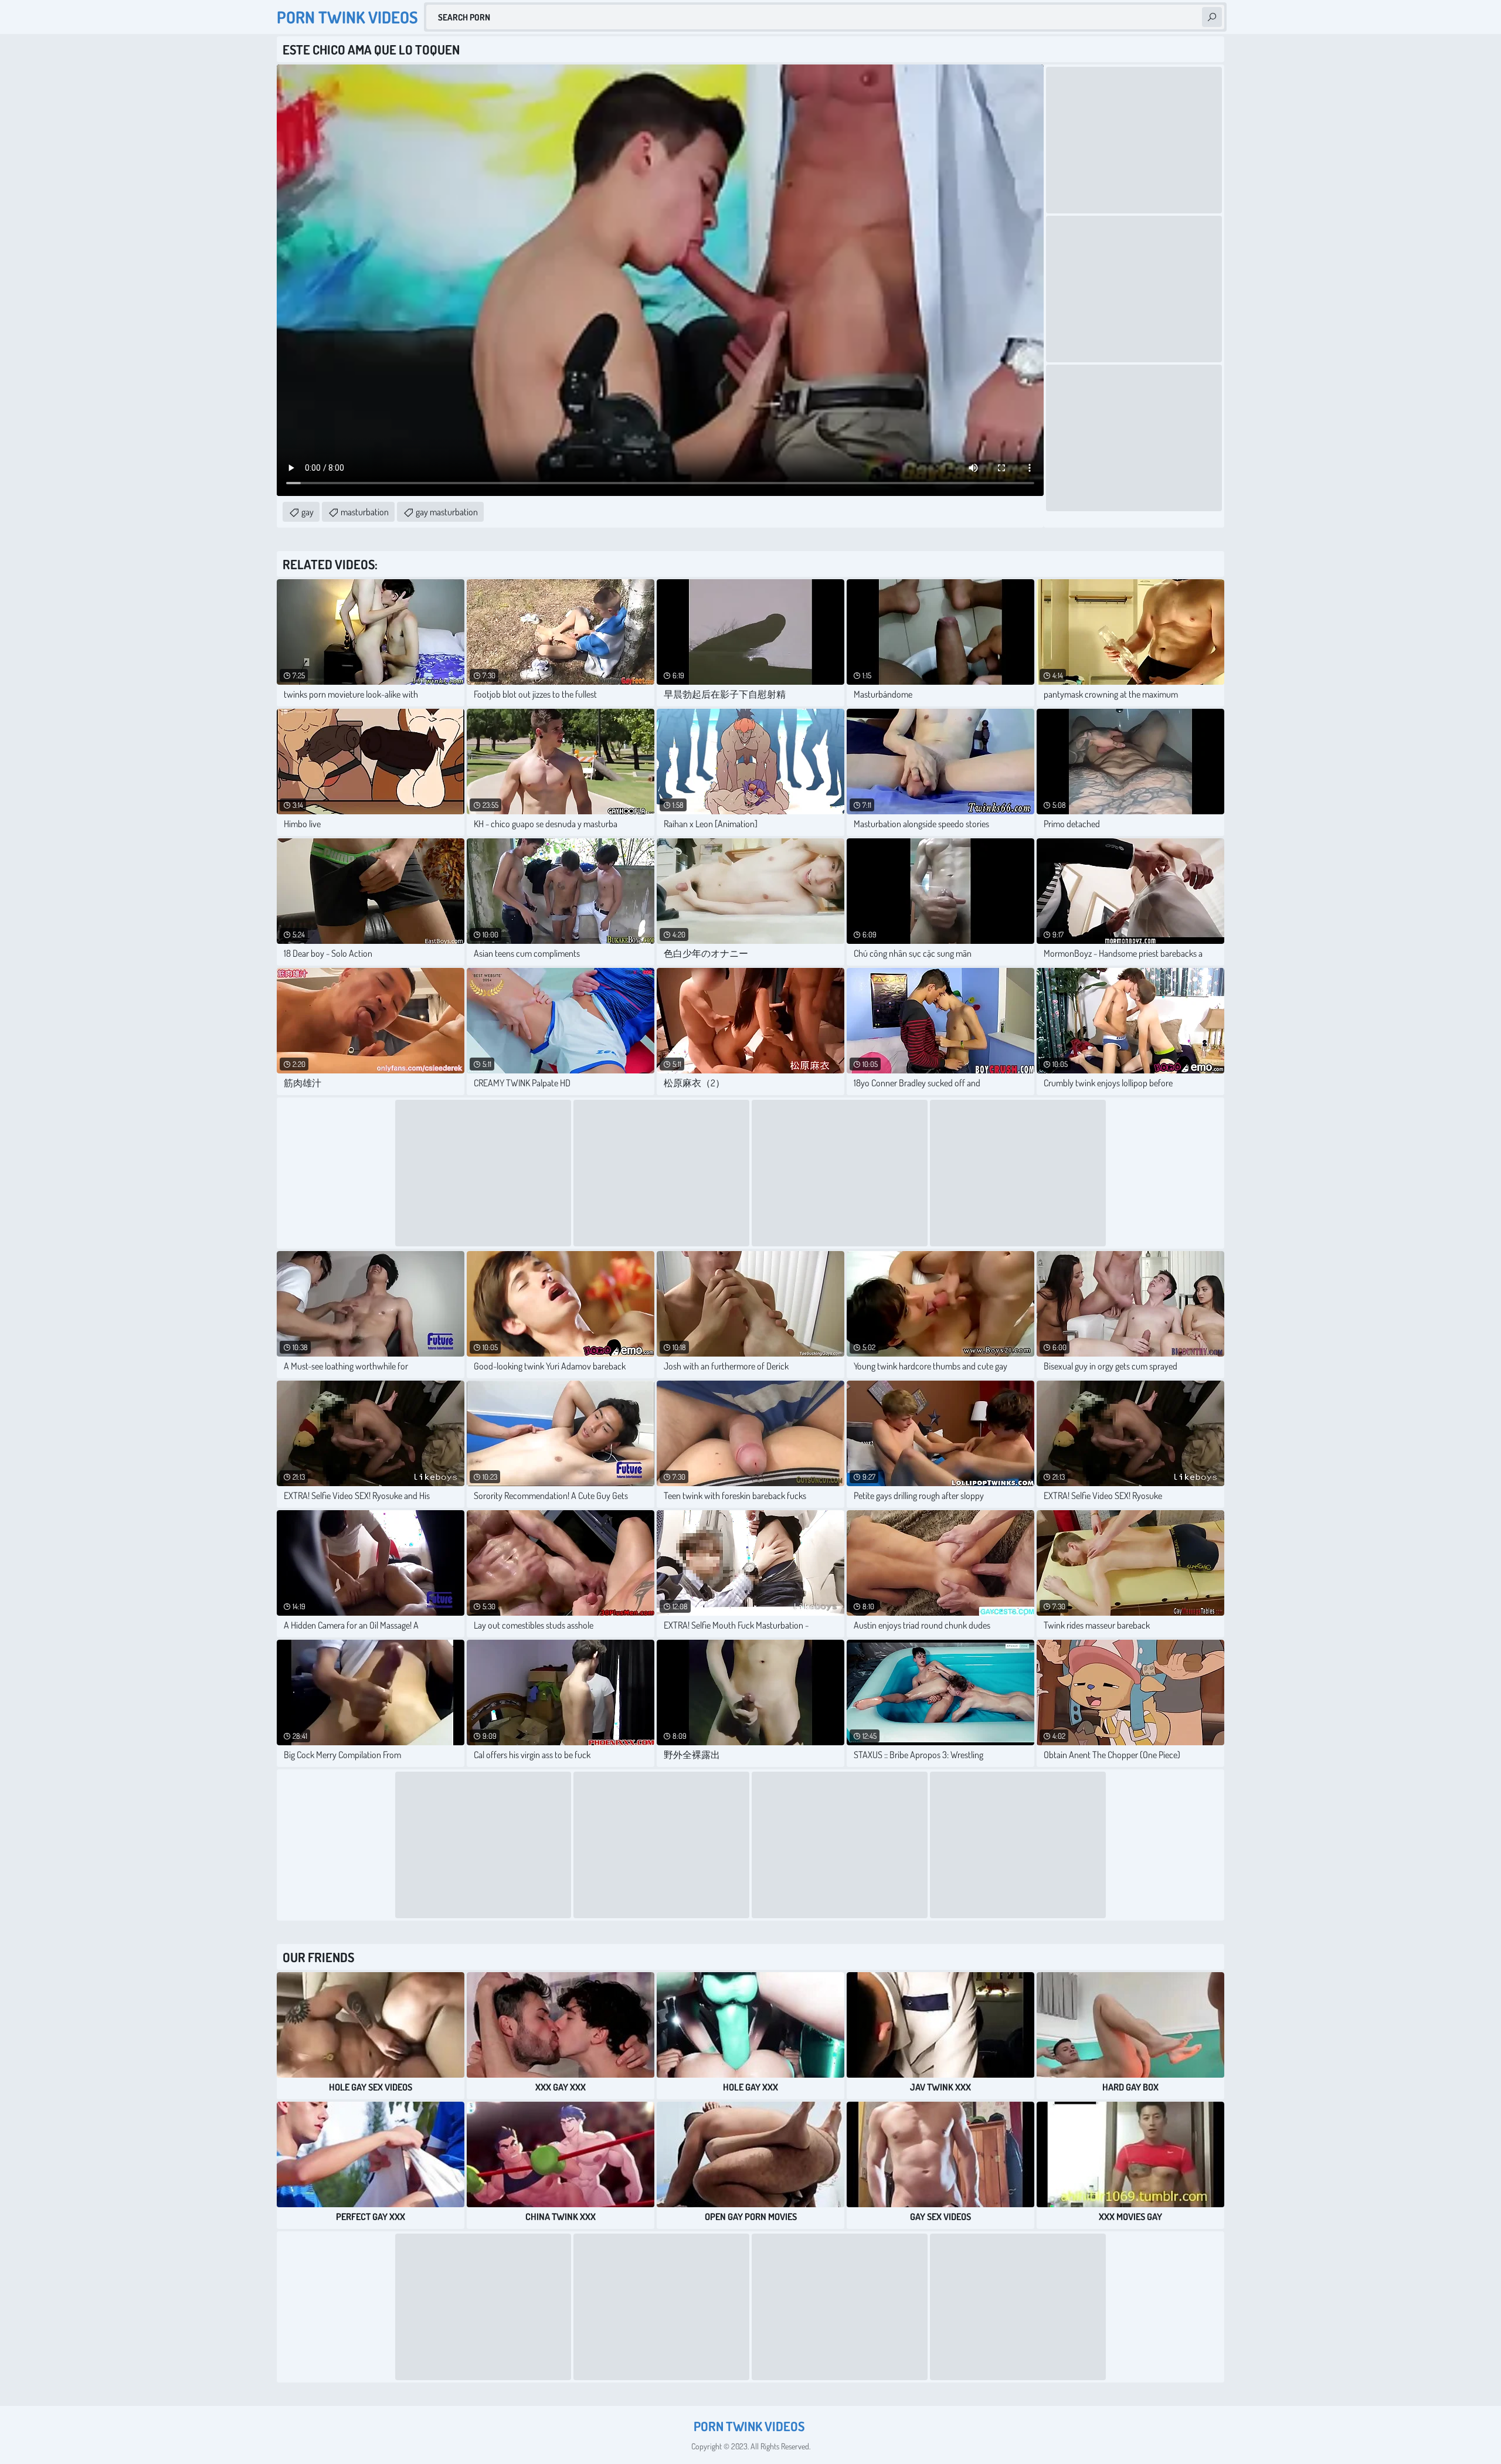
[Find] (1212, 17)
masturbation (365, 512)
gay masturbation (447, 512)
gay (308, 512)
